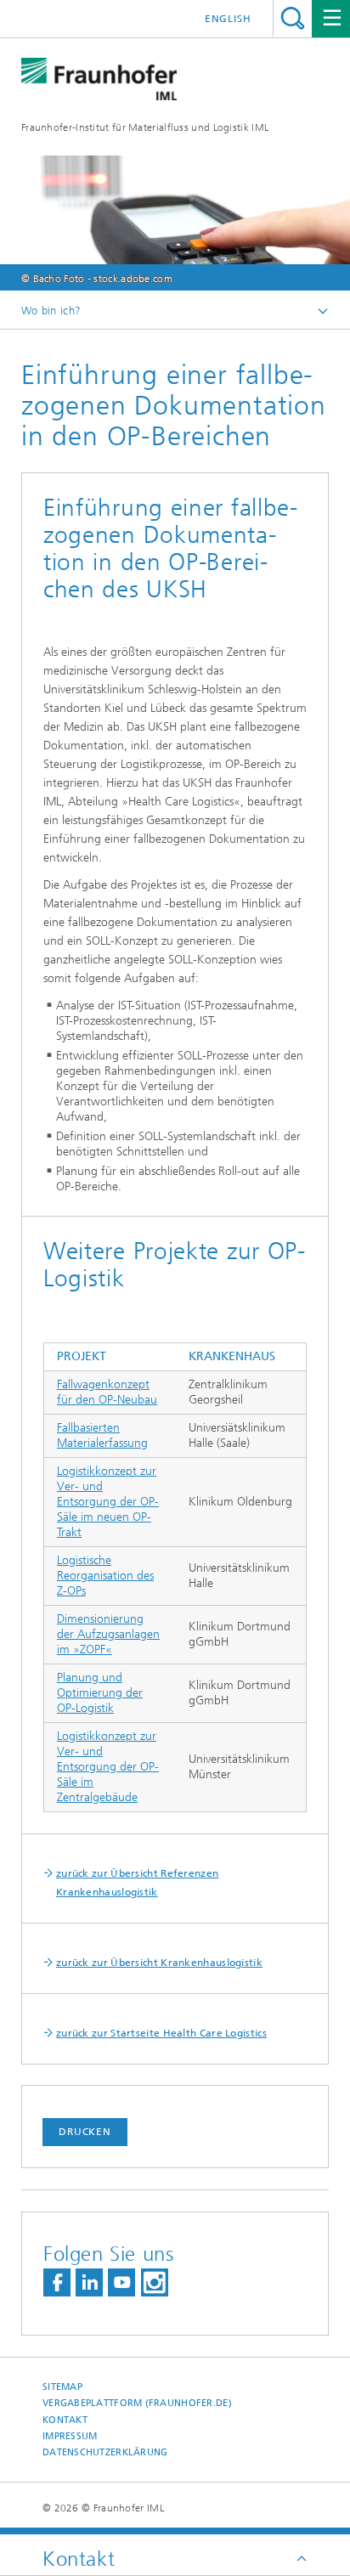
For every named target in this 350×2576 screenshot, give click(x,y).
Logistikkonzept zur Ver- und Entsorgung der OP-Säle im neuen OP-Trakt (108, 1502)
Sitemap (62, 2387)
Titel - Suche (293, 18)
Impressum (70, 2436)
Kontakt (65, 2420)
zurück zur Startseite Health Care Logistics (161, 2033)
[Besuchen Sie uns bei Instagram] (155, 2282)
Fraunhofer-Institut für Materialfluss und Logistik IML (145, 127)
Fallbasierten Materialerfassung (102, 1435)
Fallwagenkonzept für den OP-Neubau (107, 1392)
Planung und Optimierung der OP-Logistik (100, 1693)
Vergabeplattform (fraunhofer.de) (137, 2403)
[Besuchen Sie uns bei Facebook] (57, 2282)
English (228, 19)
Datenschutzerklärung (105, 2452)
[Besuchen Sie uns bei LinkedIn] (89, 2282)
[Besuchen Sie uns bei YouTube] (121, 2282)
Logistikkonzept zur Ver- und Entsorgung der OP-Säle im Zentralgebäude (108, 1767)
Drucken (85, 2132)
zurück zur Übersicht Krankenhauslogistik (159, 1963)
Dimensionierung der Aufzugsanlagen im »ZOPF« (108, 1634)
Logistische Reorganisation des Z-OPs (105, 1576)
